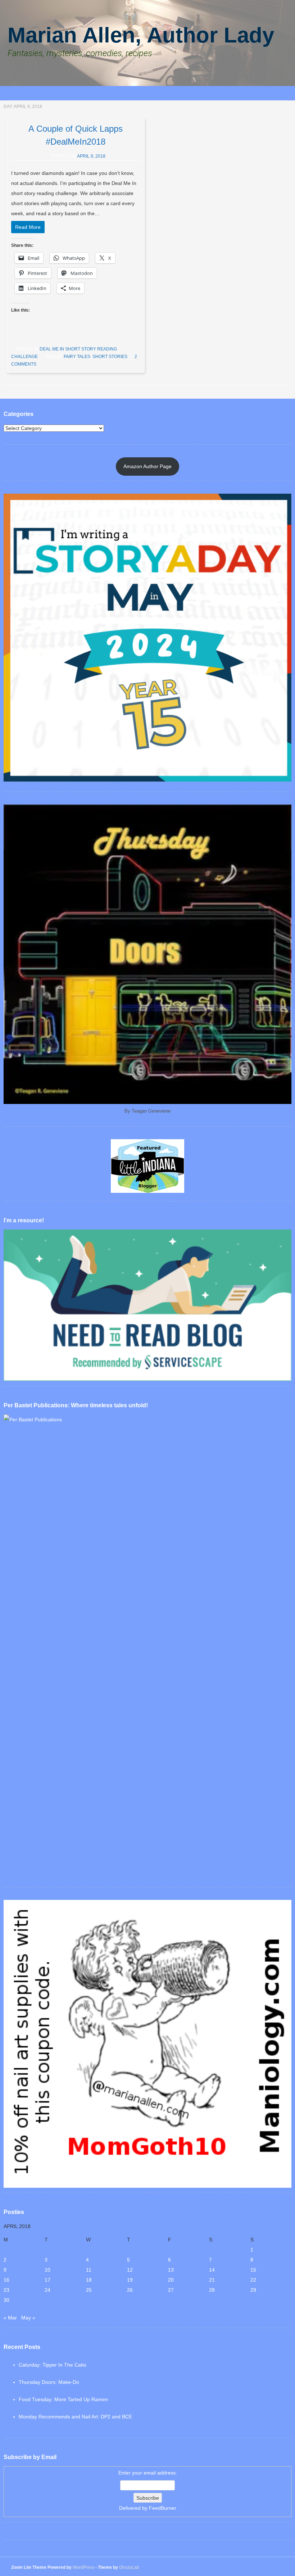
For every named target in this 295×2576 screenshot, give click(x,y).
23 (6, 2290)
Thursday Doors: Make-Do (49, 2382)
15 (253, 2270)
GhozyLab (129, 2567)
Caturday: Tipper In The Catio (53, 2365)
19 (130, 2280)
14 (212, 2270)
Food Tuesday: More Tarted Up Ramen (63, 2399)
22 (253, 2280)
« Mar (10, 2318)
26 (130, 2290)
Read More (28, 227)
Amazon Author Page (147, 466)
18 (89, 2280)
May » (28, 2318)
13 (171, 2270)
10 (47, 2270)
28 (212, 2290)
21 (212, 2280)
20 (171, 2280)
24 (47, 2290)
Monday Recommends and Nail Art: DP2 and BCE (75, 2417)
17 (47, 2280)
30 (6, 2300)
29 (253, 2290)
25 (89, 2290)
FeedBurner (163, 2508)
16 (6, 2280)
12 (130, 2270)
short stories (110, 357)
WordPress (83, 2567)
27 (171, 2290)
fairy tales (77, 357)
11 (89, 2270)
